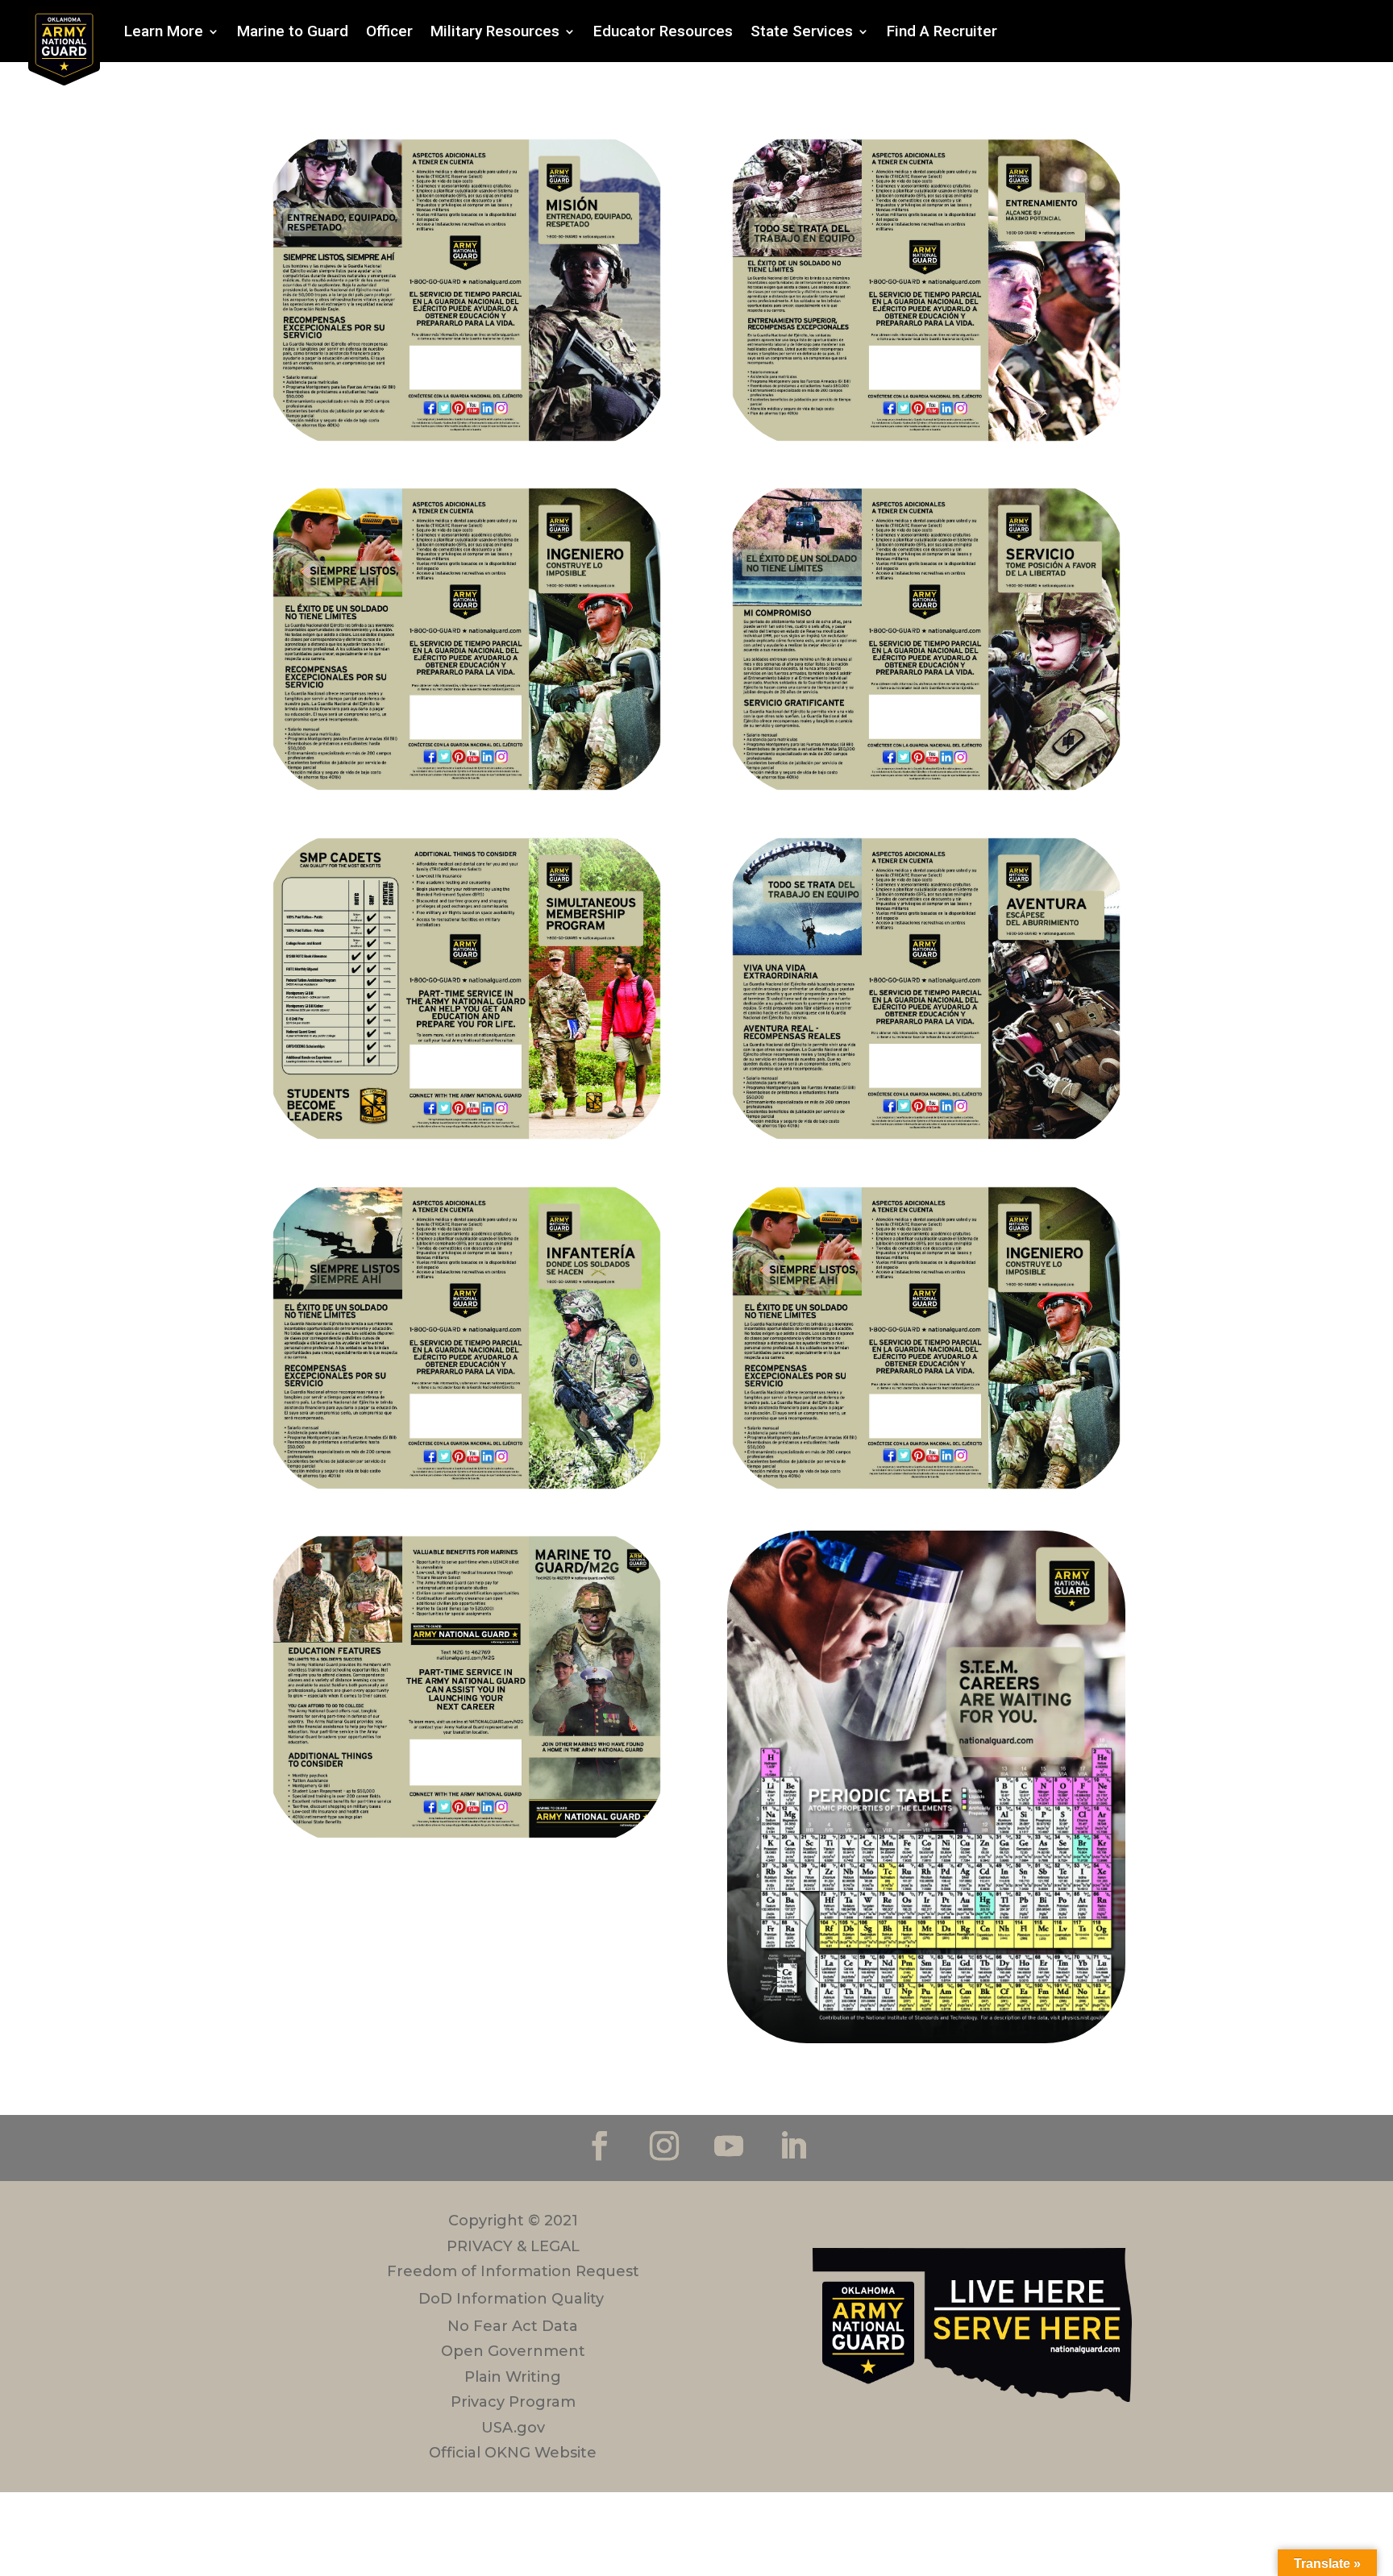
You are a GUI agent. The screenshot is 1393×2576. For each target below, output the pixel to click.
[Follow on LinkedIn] (793, 2146)
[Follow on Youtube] (729, 2146)
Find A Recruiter (942, 31)
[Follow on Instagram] (664, 2146)
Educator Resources (663, 31)
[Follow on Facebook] (600, 2146)
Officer (389, 31)
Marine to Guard (293, 31)
